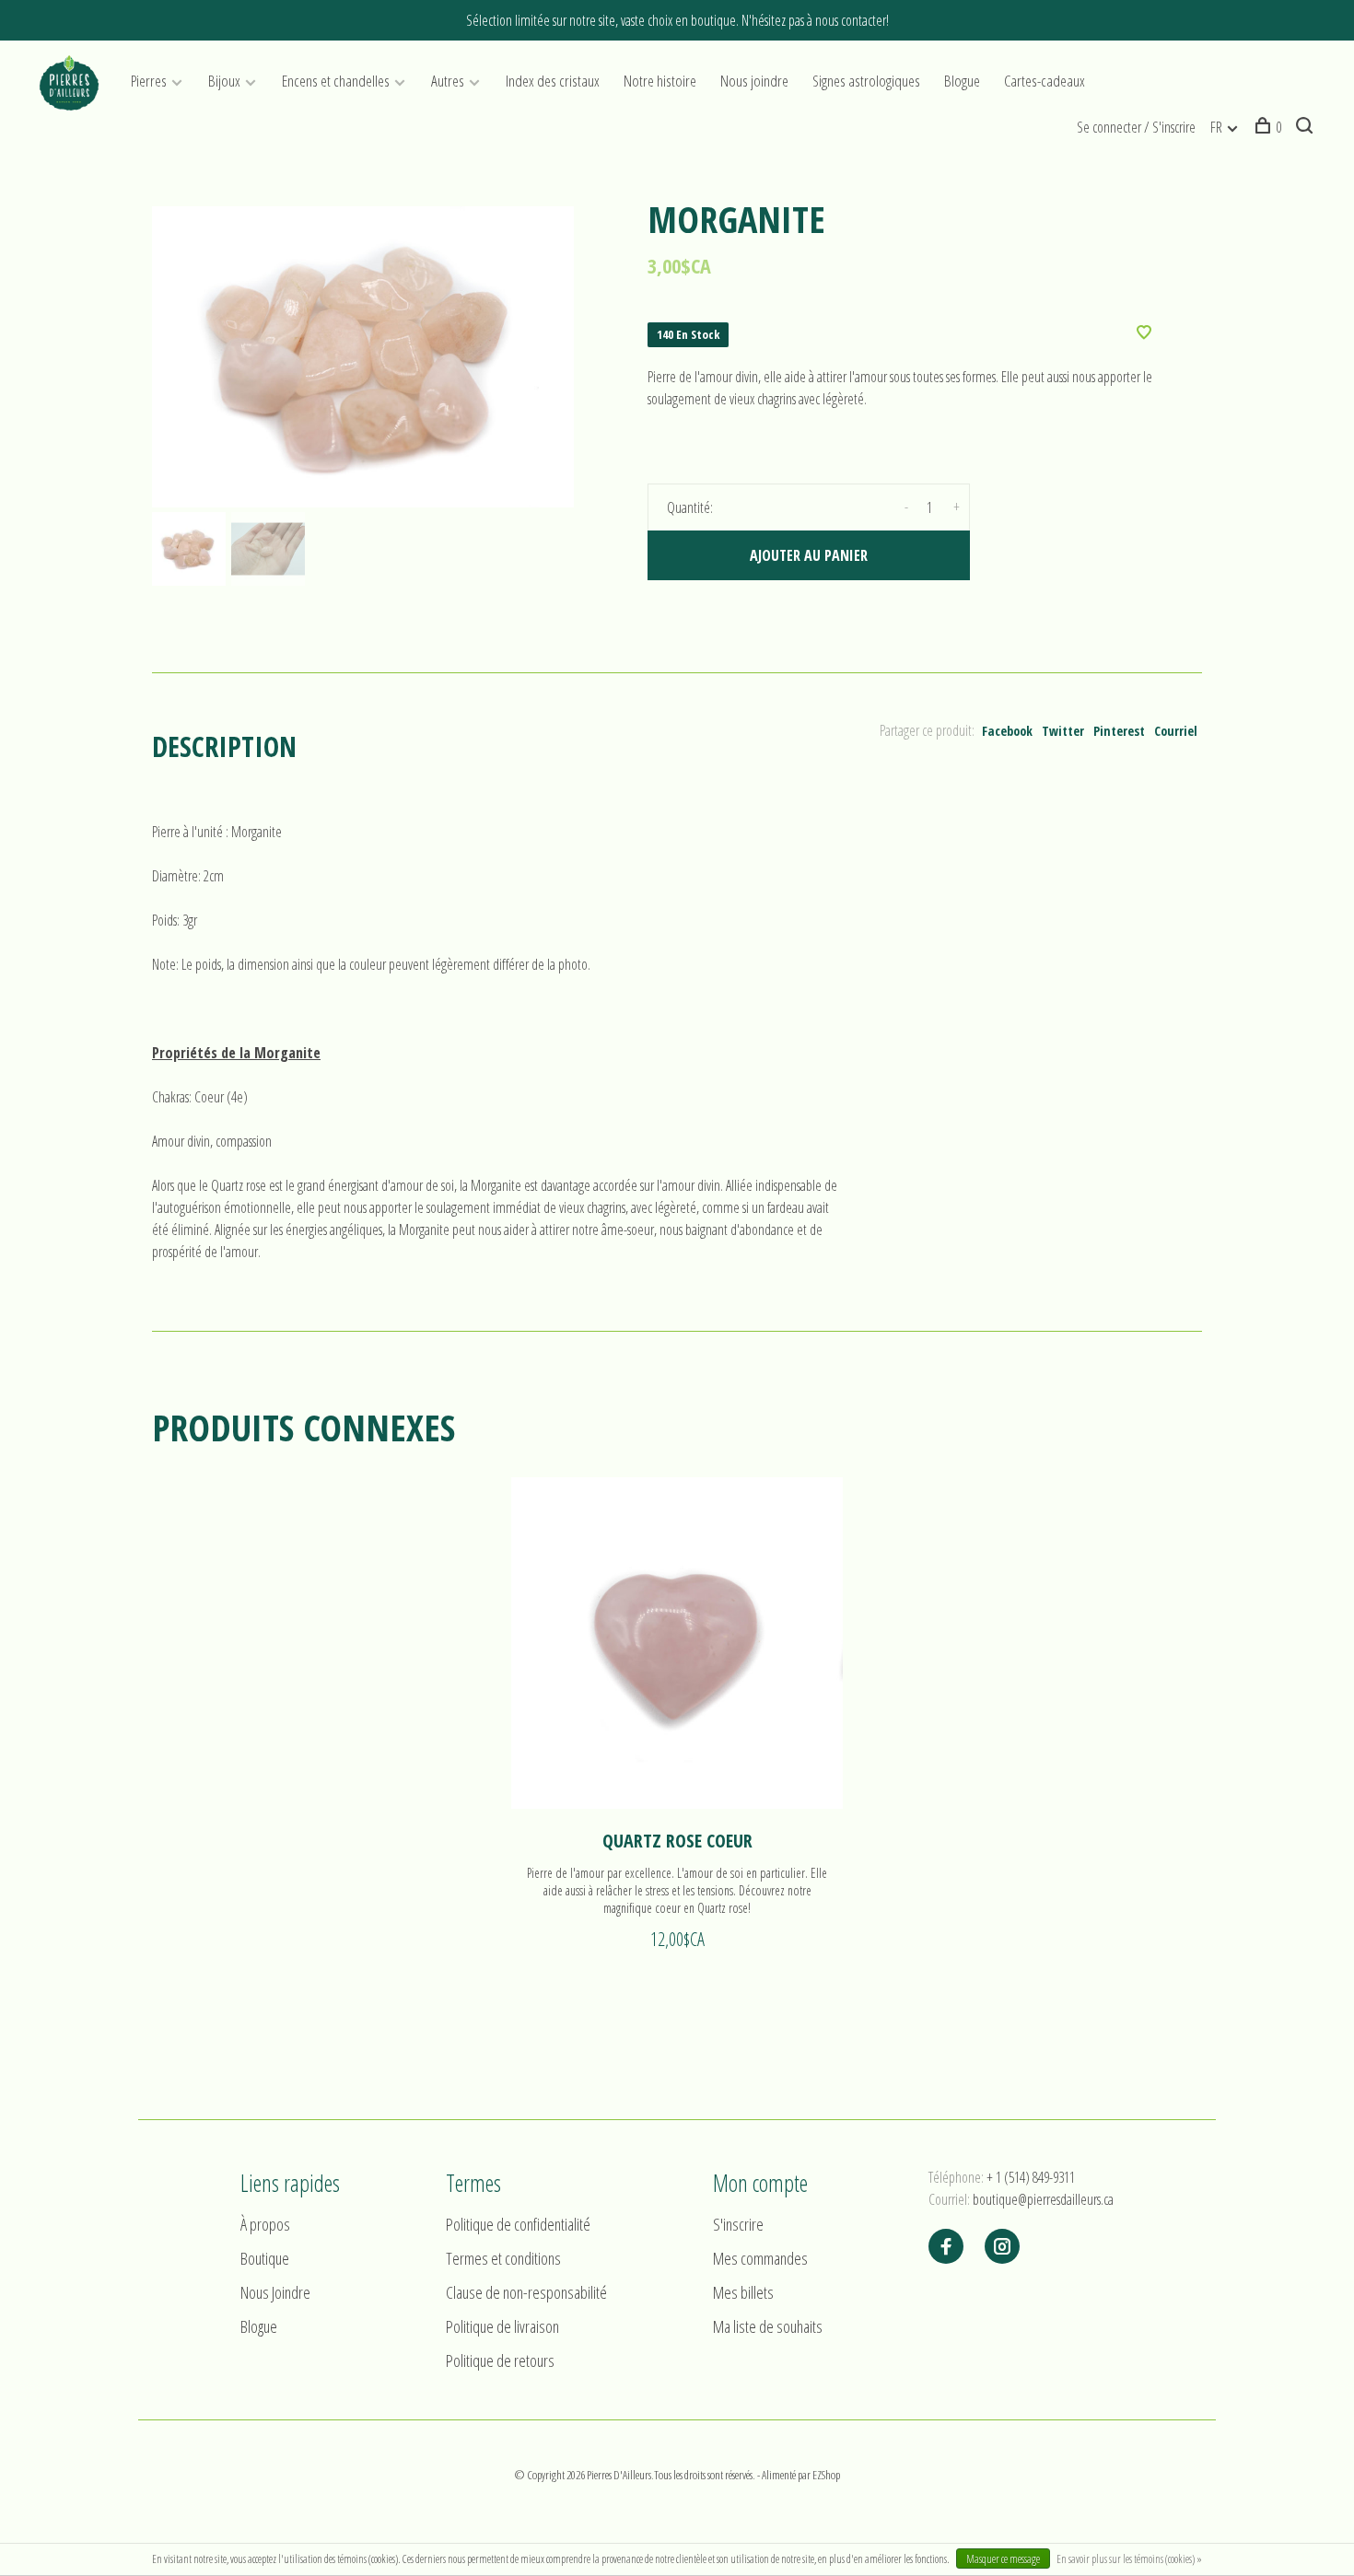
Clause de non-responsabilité (526, 2292)
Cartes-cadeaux (1045, 81)
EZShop (826, 2475)
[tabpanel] (363, 357)
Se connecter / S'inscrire (1136, 127)
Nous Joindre (275, 2292)
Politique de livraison (502, 2326)
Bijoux (224, 81)
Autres (448, 81)
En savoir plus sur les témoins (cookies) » (1129, 2559)
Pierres (149, 81)
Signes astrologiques (866, 81)
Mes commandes (760, 2258)
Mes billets (743, 2292)
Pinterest (1119, 731)
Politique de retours (500, 2360)
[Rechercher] (1307, 127)
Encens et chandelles (336, 81)
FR (1216, 127)
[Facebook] (946, 2247)
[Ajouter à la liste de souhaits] (1144, 333)
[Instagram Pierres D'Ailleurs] (1002, 2247)
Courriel (1176, 731)
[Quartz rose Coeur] (677, 1643)
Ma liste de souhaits (768, 2326)
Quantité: (690, 507)
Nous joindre (754, 81)
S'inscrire (738, 2224)
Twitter (1063, 731)
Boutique (265, 2258)
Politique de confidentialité (518, 2224)
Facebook (1007, 731)
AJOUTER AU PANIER (809, 555)
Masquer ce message (1003, 2559)
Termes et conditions (503, 2258)
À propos (265, 2224)
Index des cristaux (553, 81)
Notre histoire (660, 81)
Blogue (962, 81)
